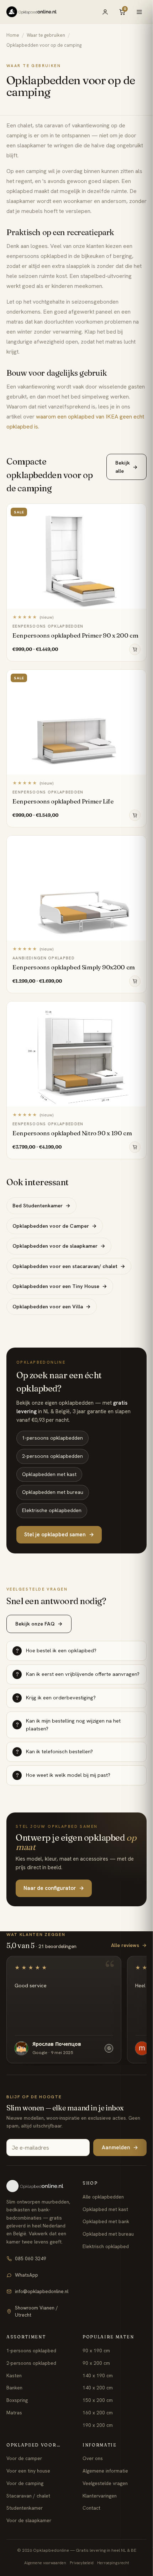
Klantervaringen (100, 2496)
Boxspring (17, 2400)
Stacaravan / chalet (28, 2496)
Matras (14, 2413)
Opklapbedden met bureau (53, 1492)
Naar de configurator (54, 1888)
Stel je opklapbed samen (59, 1535)
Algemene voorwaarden (45, 2563)
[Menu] (139, 12)
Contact (91, 2508)
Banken (14, 2388)
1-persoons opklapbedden (52, 1438)
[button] (135, 649)
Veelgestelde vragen (105, 2483)
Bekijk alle (126, 466)
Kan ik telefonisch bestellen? (55, 1751)
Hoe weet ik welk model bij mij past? (63, 1775)
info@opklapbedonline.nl (42, 2291)
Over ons (93, 2458)
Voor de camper (24, 2458)
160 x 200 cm (98, 2413)
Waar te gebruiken (46, 35)
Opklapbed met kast (105, 2209)
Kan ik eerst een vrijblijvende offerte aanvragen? (78, 1674)
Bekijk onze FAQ (39, 1624)
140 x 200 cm (98, 2388)
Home (13, 35)
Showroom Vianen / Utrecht (36, 2311)
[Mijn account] (105, 12)
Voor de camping (25, 2483)
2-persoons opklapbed (31, 2363)
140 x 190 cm (98, 2375)
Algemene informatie (105, 2471)
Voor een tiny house (28, 2471)
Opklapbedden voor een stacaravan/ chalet (69, 1266)
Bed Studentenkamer (41, 1205)
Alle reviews (129, 1945)
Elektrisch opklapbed (106, 2246)
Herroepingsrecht (113, 2563)
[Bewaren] (137, 511)
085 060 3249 (31, 2258)
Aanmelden (120, 2147)
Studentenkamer (25, 2508)
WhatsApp (27, 2275)
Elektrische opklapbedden (52, 1510)
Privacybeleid (82, 2563)
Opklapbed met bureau (108, 2234)
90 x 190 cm (96, 2351)
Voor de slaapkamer (29, 2520)
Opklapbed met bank (106, 2221)
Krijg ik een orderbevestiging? (56, 1697)
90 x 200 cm (96, 2363)
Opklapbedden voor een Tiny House (60, 1286)
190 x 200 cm (98, 2425)
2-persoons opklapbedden (52, 1456)
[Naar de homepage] (38, 2186)
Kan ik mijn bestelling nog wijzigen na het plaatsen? (68, 1725)
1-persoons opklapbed (31, 2351)
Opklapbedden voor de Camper (55, 1226)
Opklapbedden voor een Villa (52, 1306)
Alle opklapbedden (103, 2197)
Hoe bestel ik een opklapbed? (56, 1650)
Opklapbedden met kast (49, 1474)
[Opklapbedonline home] (31, 12)
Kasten (14, 2375)
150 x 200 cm (98, 2400)
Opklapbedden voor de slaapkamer (59, 1246)
